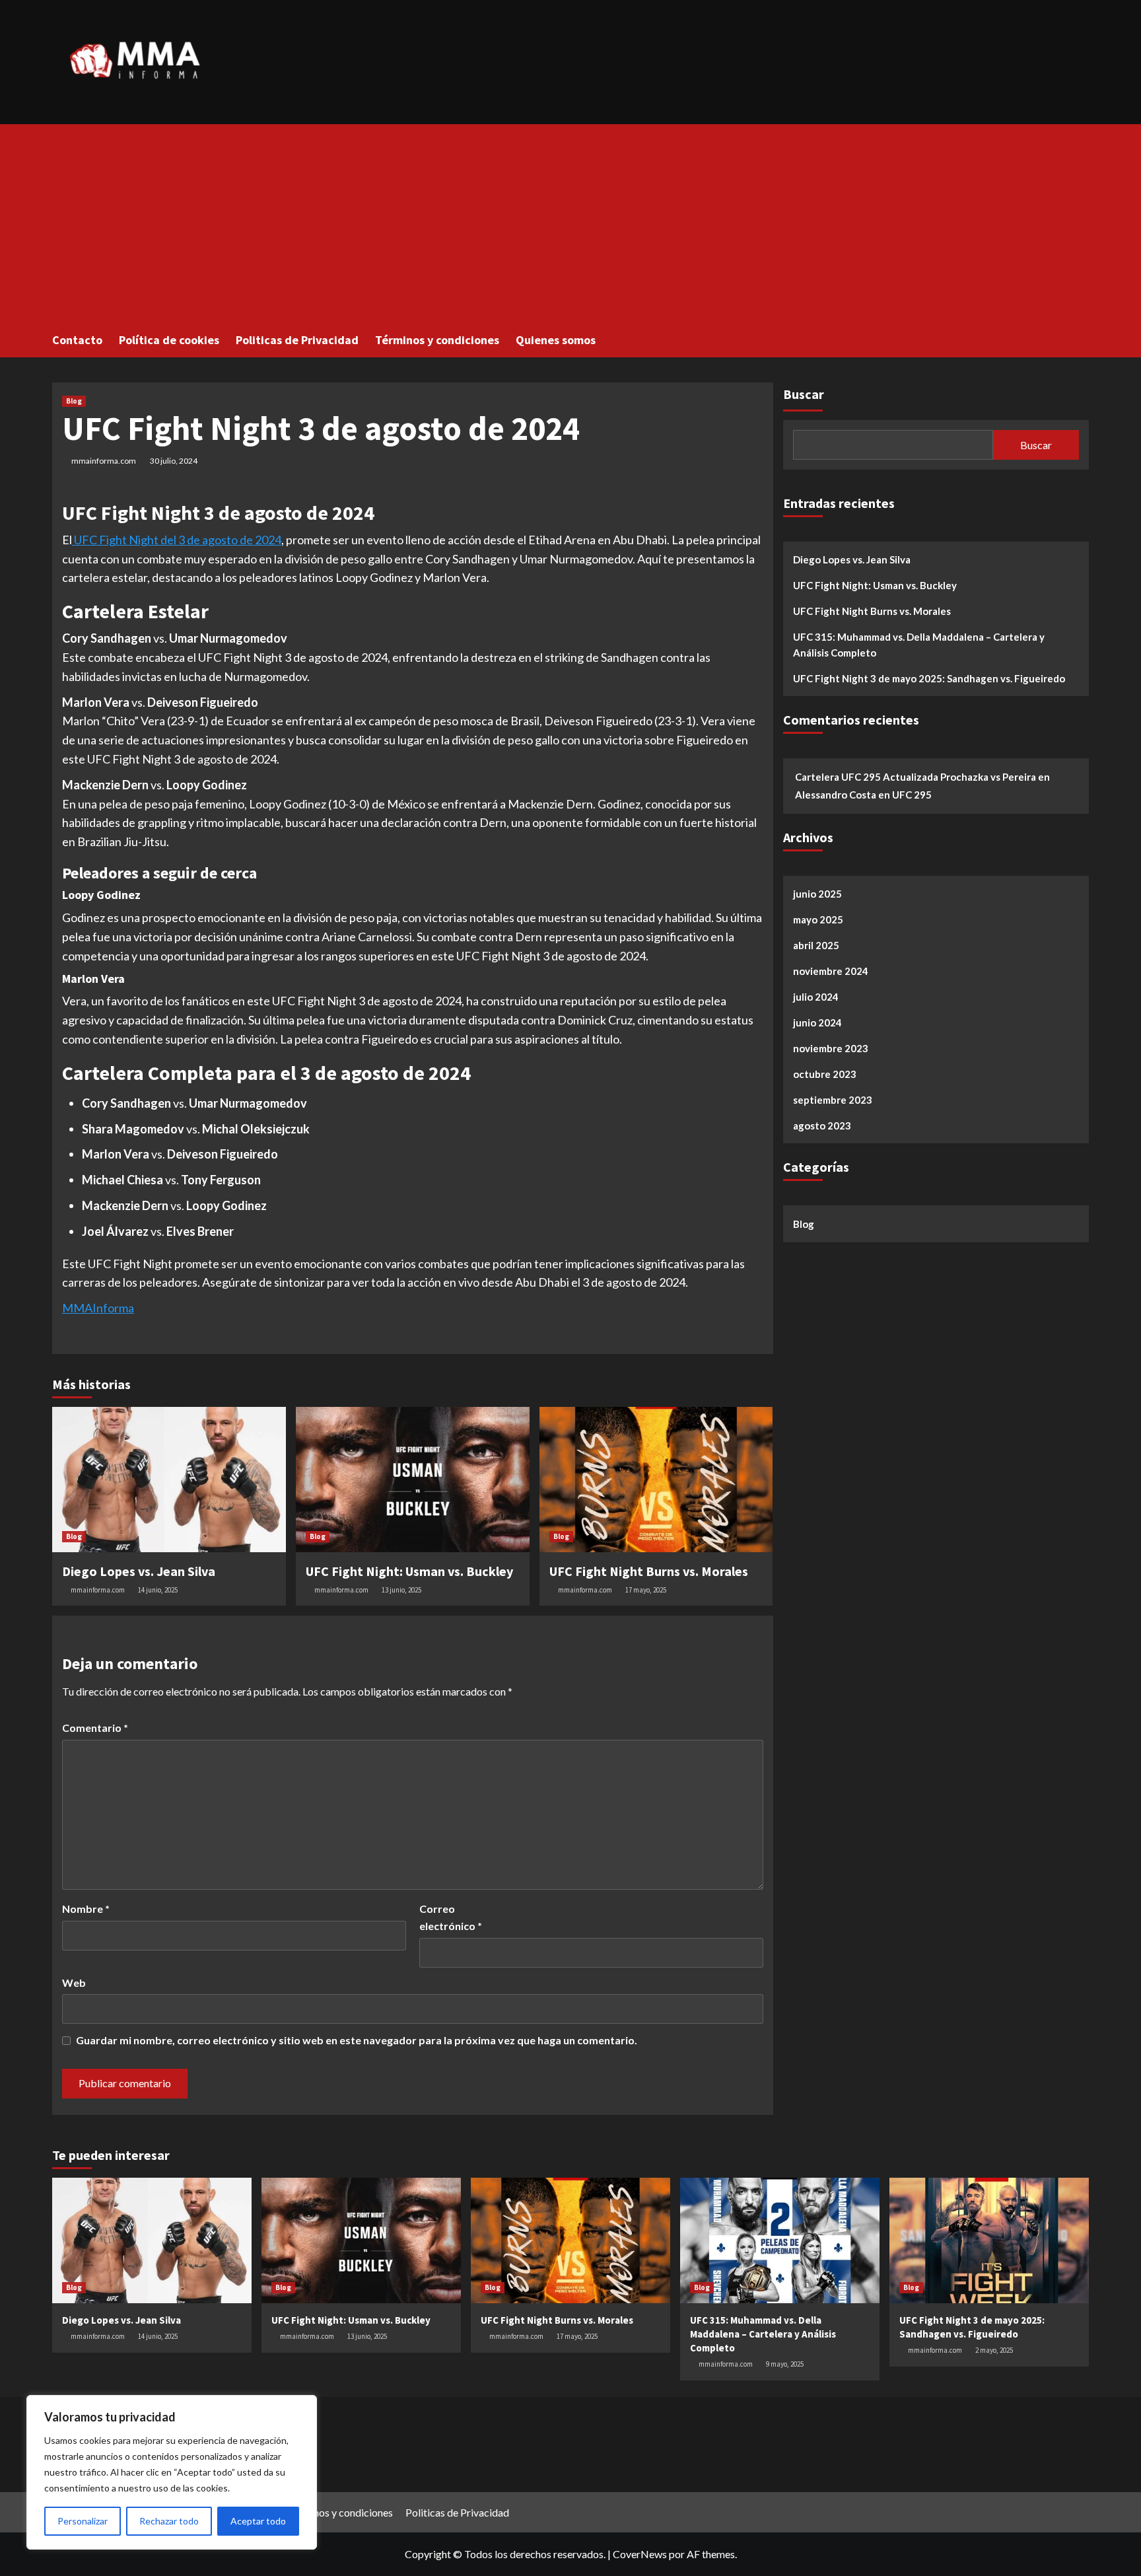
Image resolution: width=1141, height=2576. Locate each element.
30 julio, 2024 (174, 461)
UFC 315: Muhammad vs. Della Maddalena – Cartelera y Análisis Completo (919, 645)
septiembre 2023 (833, 1100)
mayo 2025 (818, 919)
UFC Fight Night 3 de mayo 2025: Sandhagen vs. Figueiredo (929, 678)
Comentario (95, 1728)
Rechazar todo (169, 2521)
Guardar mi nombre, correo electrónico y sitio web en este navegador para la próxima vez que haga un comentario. (357, 2040)
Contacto (77, 340)
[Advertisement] (570, 223)
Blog (74, 401)
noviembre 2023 (831, 1048)
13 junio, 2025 (401, 1590)
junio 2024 (817, 1022)
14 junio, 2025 (158, 1590)
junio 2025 (817, 894)
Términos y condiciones (437, 340)
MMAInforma (98, 1308)
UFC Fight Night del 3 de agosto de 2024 (177, 540)
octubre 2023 (825, 1074)
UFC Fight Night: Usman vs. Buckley (409, 1571)
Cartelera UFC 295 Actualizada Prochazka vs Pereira (916, 777)
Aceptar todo (258, 2521)
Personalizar (83, 2521)
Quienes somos (556, 340)
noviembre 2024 (831, 971)
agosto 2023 (822, 1126)
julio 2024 (816, 997)
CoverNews (640, 2554)
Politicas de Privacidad (297, 340)
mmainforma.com (104, 461)
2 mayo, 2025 (994, 2350)
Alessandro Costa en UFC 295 (863, 795)
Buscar (804, 394)
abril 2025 (816, 945)
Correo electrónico (451, 1917)
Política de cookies (169, 340)
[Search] (1081, 339)
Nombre (86, 1909)
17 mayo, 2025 (646, 1590)
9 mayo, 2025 (785, 2364)
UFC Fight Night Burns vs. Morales (649, 1571)
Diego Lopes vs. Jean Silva (139, 1571)
